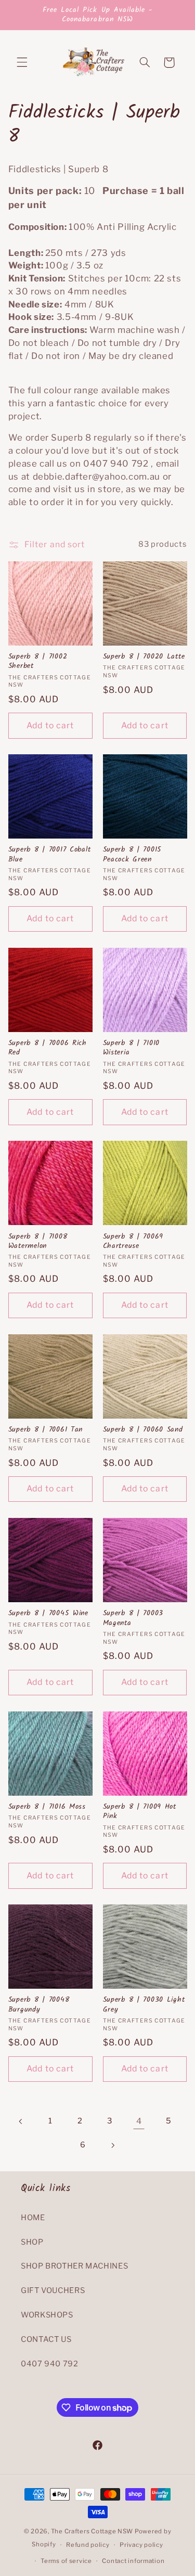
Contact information (133, 2561)
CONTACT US (46, 2339)
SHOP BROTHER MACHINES (74, 2266)
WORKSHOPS (47, 2315)
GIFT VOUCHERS (53, 2290)
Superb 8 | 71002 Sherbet (38, 662)
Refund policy (88, 2545)
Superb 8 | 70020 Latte (144, 657)
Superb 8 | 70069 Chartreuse (133, 1242)
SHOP (32, 2242)
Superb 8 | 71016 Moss (47, 1807)
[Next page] (112, 2145)
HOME (33, 2218)
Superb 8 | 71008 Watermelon (38, 1242)
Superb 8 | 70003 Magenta (133, 1618)
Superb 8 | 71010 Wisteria (132, 1048)
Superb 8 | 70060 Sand (143, 1430)
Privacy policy (141, 2545)
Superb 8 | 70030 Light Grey (144, 2005)
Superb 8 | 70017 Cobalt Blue (50, 855)
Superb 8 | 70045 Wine (48, 1614)
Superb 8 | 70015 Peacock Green (133, 855)
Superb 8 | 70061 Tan (45, 1430)
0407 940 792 (50, 2364)
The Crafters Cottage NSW (92, 2531)
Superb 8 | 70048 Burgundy (39, 2005)
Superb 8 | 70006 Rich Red (48, 1048)
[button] (22, 62)
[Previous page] (21, 2121)
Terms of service (66, 2561)
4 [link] (139, 2121)
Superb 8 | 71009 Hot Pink (140, 1812)
